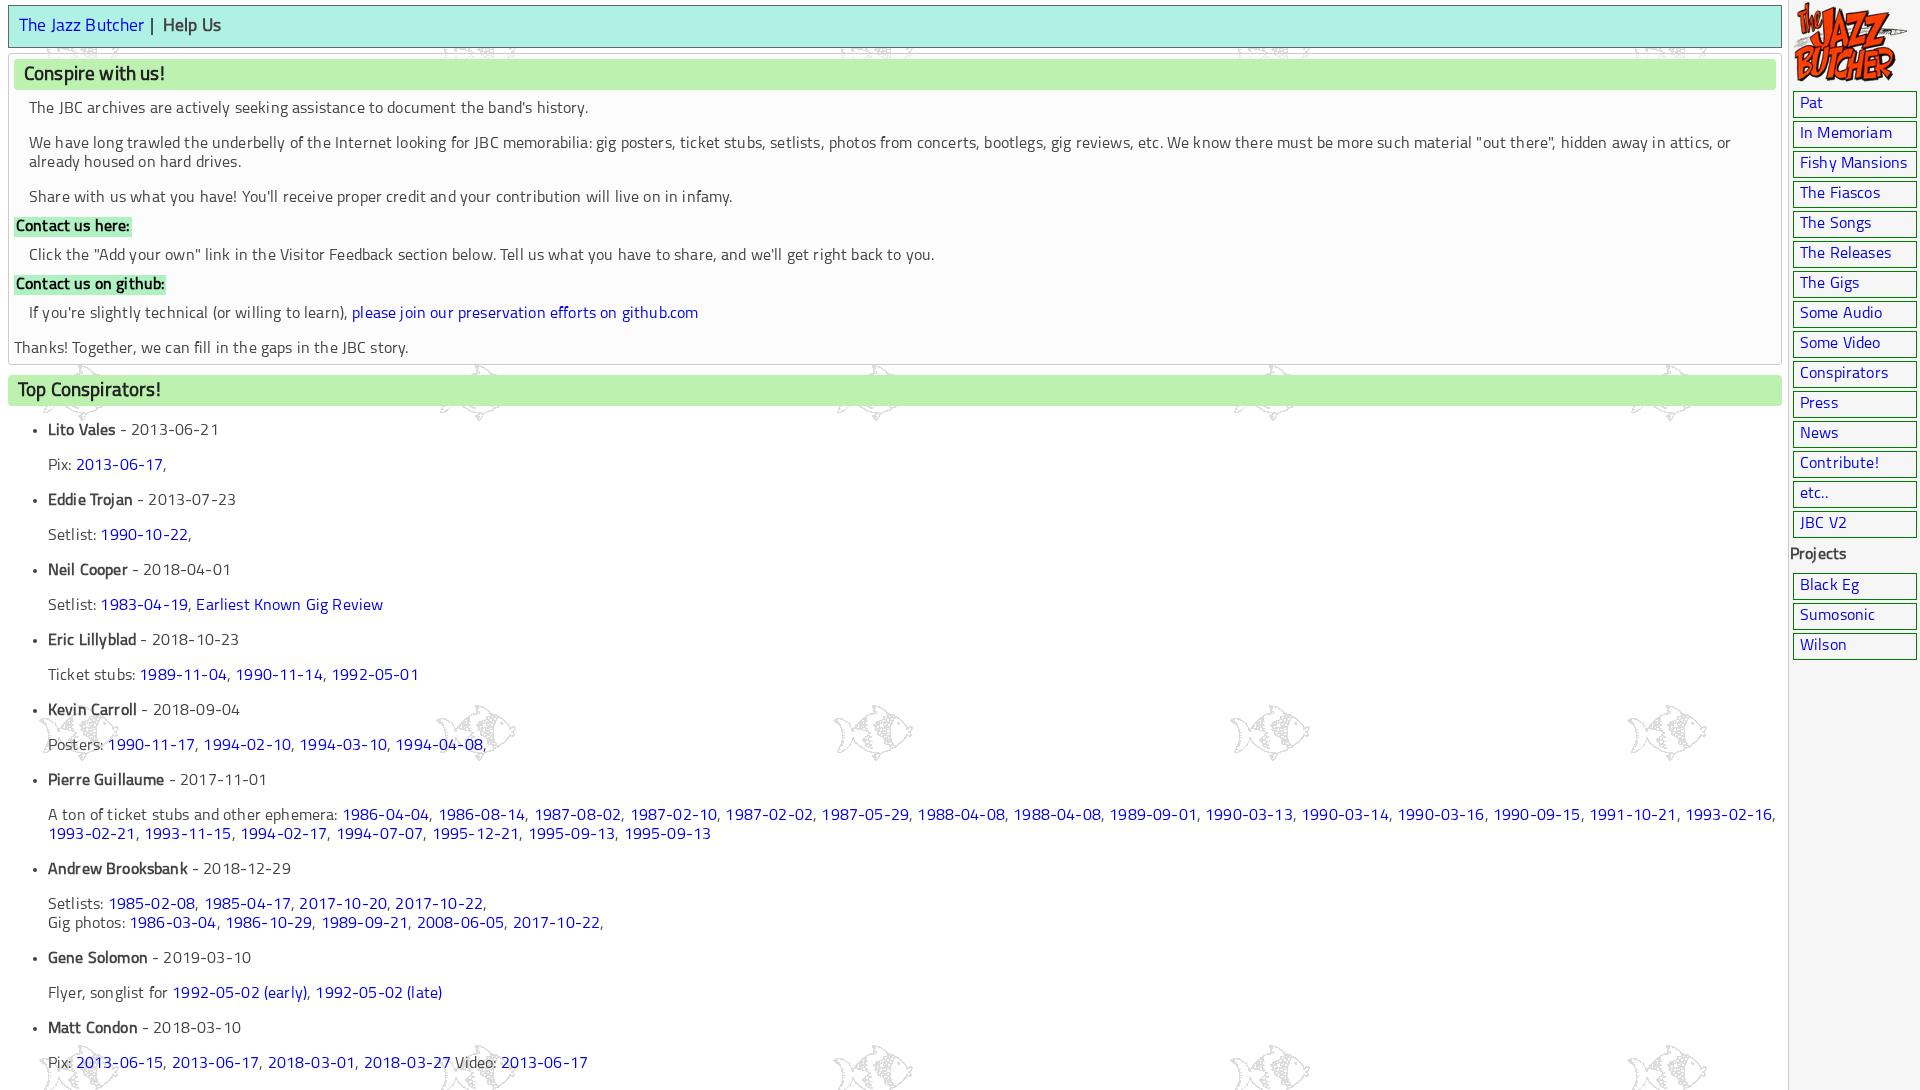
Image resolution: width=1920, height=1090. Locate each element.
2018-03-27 (408, 1064)
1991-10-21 (1633, 816)
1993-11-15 (188, 835)
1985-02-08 (152, 905)
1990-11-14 (279, 676)
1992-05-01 (375, 676)
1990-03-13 (1249, 816)
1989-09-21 (365, 924)
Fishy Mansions (1853, 164)
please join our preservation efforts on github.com (525, 314)
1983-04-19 (144, 606)
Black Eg (1829, 586)
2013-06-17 (120, 466)
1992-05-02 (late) (378, 994)
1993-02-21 (92, 835)
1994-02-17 (284, 835)
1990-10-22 (144, 536)
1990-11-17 (151, 746)
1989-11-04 (183, 676)
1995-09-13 (572, 835)
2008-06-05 (461, 924)
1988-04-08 (961, 816)
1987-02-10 (674, 816)
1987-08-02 (578, 816)
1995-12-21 (476, 835)
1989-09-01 (1153, 816)
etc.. (1814, 494)
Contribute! (1839, 464)
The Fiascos (1840, 194)
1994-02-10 (247, 746)
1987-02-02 (769, 816)
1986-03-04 (173, 924)
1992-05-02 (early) (239, 994)
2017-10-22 (439, 905)
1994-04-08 (439, 746)
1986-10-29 (269, 924)
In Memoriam (1846, 134)
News (1819, 434)
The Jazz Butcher (82, 26)
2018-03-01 (312, 1064)
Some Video (1840, 344)
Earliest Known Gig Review (289, 606)
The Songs (1835, 224)
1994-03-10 (343, 746)
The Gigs (1829, 284)
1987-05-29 (865, 816)
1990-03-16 (1441, 816)
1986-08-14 (482, 816)
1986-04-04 (386, 816)
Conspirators (1844, 374)
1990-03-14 (1345, 816)
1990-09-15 (1537, 816)
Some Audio (1841, 314)
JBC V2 (1823, 524)
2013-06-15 (120, 1064)
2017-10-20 (343, 905)
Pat (1811, 104)
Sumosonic (1837, 616)
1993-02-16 (1729, 816)
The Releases (1845, 254)
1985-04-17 (248, 905)
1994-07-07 (380, 835)
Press (1819, 404)
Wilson (1823, 646)
